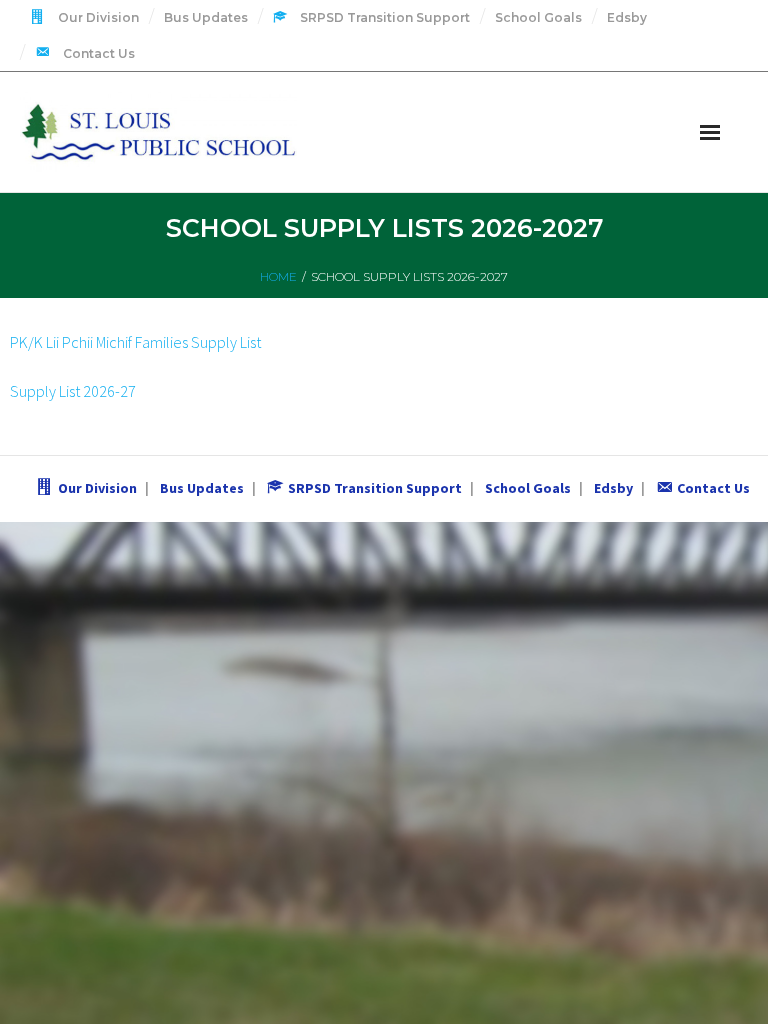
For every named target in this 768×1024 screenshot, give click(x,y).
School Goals (538, 17)
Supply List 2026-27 (73, 391)
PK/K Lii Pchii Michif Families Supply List (135, 342)
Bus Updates (206, 17)
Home (278, 276)
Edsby (627, 17)
